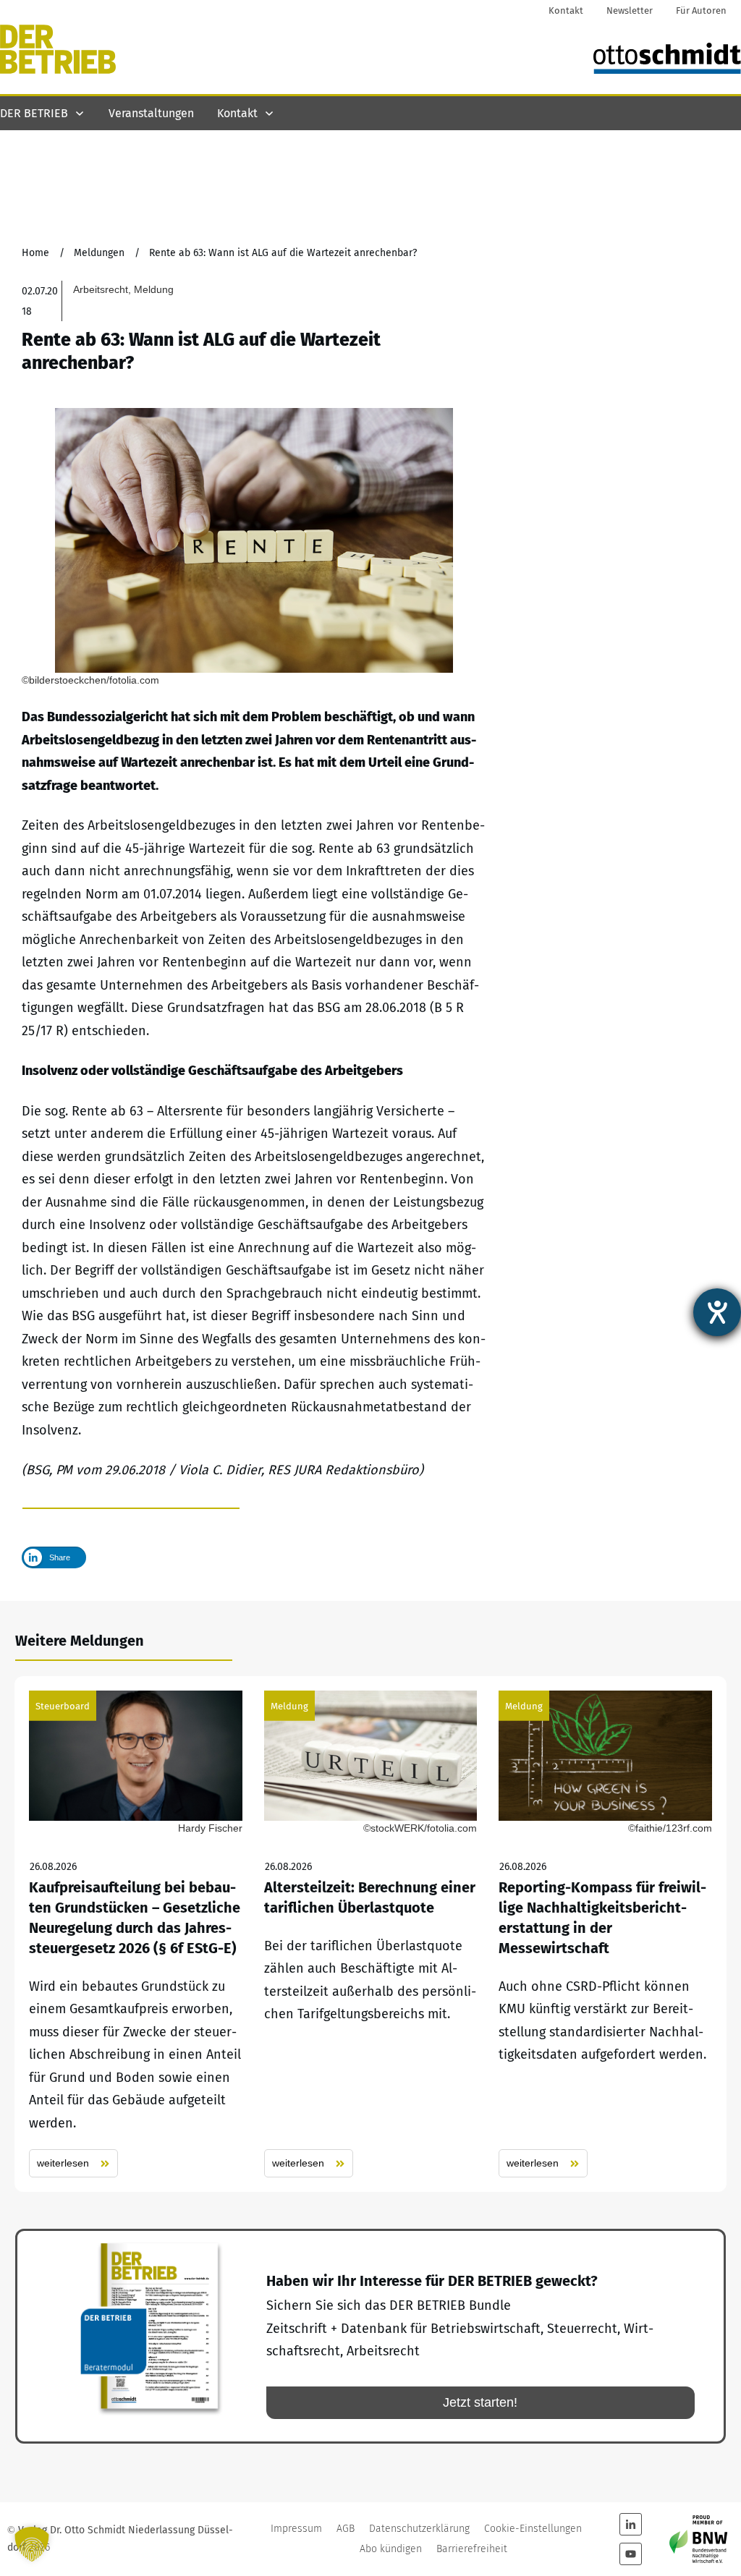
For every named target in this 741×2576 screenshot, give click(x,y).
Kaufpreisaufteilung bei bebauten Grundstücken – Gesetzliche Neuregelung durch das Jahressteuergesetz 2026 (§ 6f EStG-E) (136, 1934)
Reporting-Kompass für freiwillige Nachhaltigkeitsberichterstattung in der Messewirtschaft (605, 1934)
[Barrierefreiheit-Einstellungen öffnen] (717, 1312)
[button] (32, 2544)
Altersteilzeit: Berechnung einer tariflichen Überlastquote (371, 1934)
